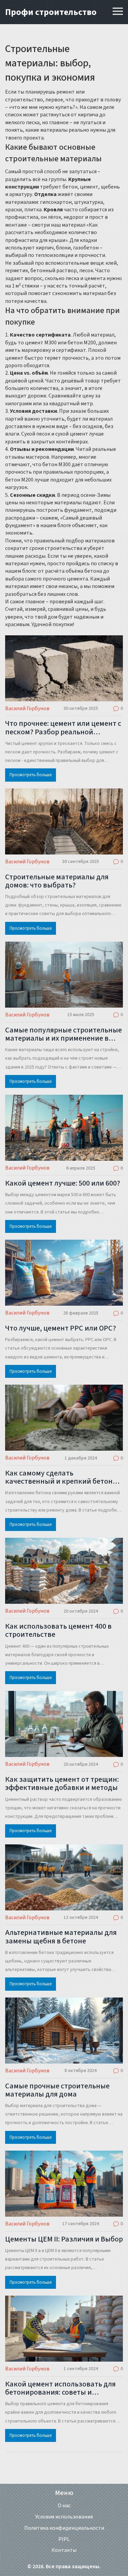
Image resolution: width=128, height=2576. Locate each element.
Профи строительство (51, 12)
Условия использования (64, 2517)
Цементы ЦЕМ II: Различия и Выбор (64, 2239)
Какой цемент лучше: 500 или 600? (63, 1183)
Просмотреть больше (31, 775)
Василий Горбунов (27, 708)
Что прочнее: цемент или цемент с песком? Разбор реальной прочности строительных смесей (63, 728)
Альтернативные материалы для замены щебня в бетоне (61, 1937)
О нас (64, 2506)
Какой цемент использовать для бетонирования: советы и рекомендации (60, 2388)
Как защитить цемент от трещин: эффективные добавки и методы (62, 1783)
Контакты (64, 2550)
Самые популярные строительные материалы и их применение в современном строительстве (63, 1034)
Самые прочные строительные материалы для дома (57, 2090)
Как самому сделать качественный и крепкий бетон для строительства (59, 1477)
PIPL (64, 2539)
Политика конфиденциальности (64, 2528)
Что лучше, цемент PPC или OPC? (61, 1328)
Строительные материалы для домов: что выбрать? (57, 881)
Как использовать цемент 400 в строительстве (58, 1630)
